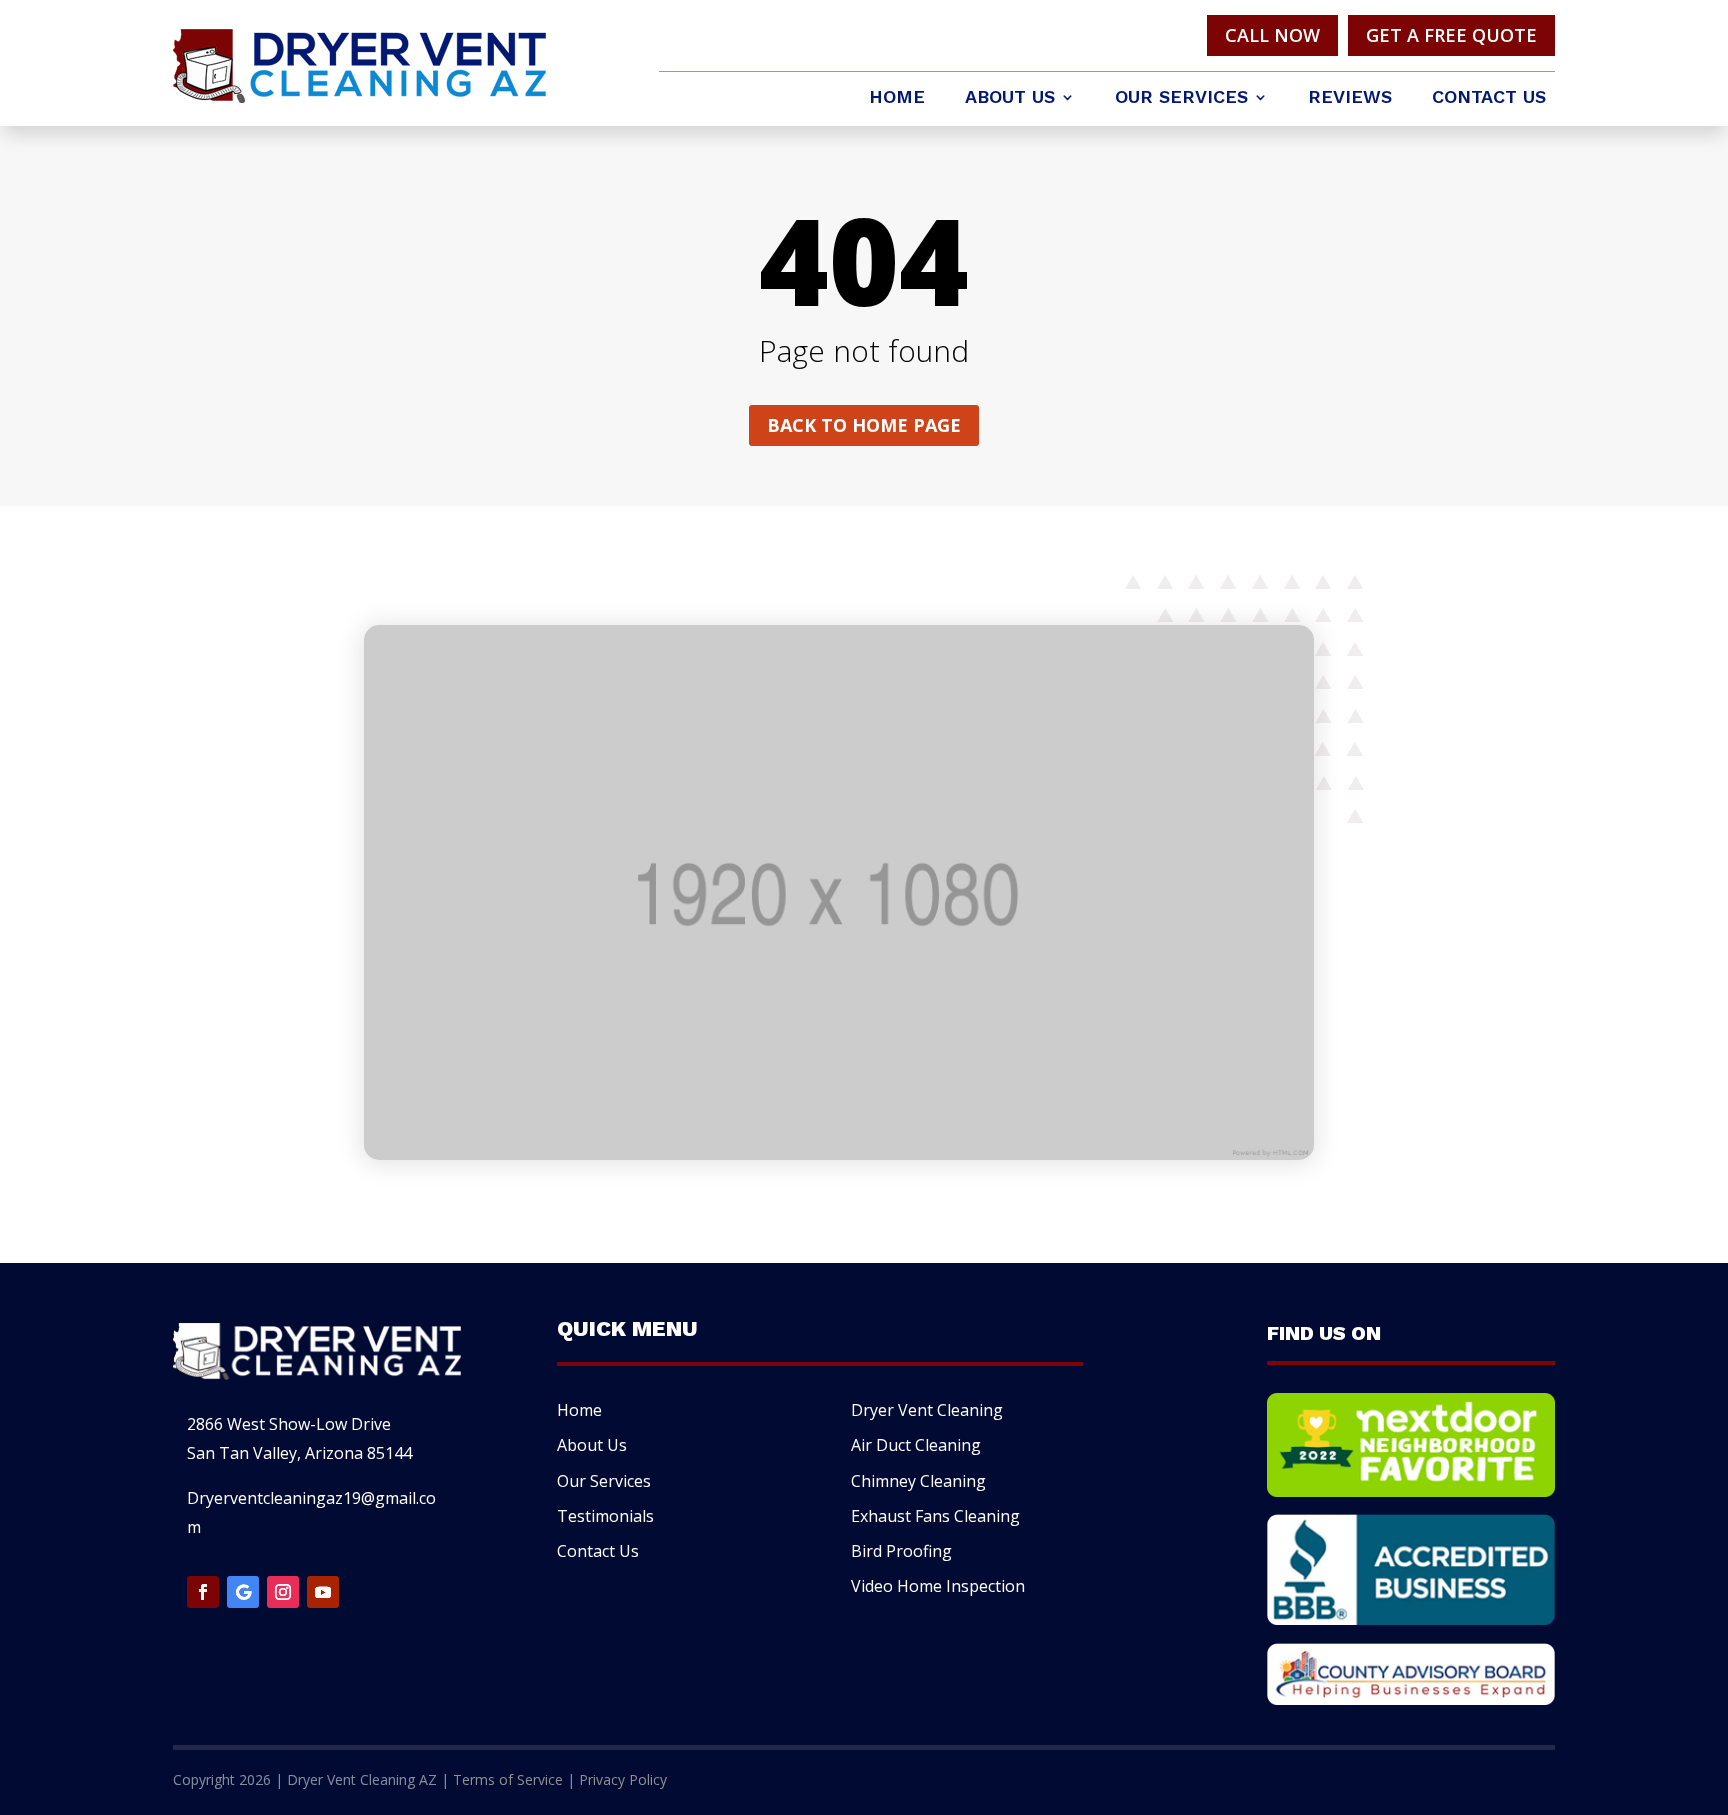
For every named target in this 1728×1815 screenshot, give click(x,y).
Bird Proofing (901, 1551)
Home (897, 98)
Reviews (1350, 98)
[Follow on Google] (243, 1592)
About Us (1010, 98)
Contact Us (1489, 98)
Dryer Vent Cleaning (927, 1410)
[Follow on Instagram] (283, 1592)
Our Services (1181, 98)
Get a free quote (1451, 35)
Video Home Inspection (938, 1586)
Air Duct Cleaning (916, 1445)
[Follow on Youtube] (323, 1592)
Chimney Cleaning (918, 1481)
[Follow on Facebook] (203, 1592)
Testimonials (605, 1516)
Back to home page (864, 425)
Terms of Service (508, 1779)
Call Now (1272, 35)
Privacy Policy (623, 1779)
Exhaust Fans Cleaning (935, 1516)
